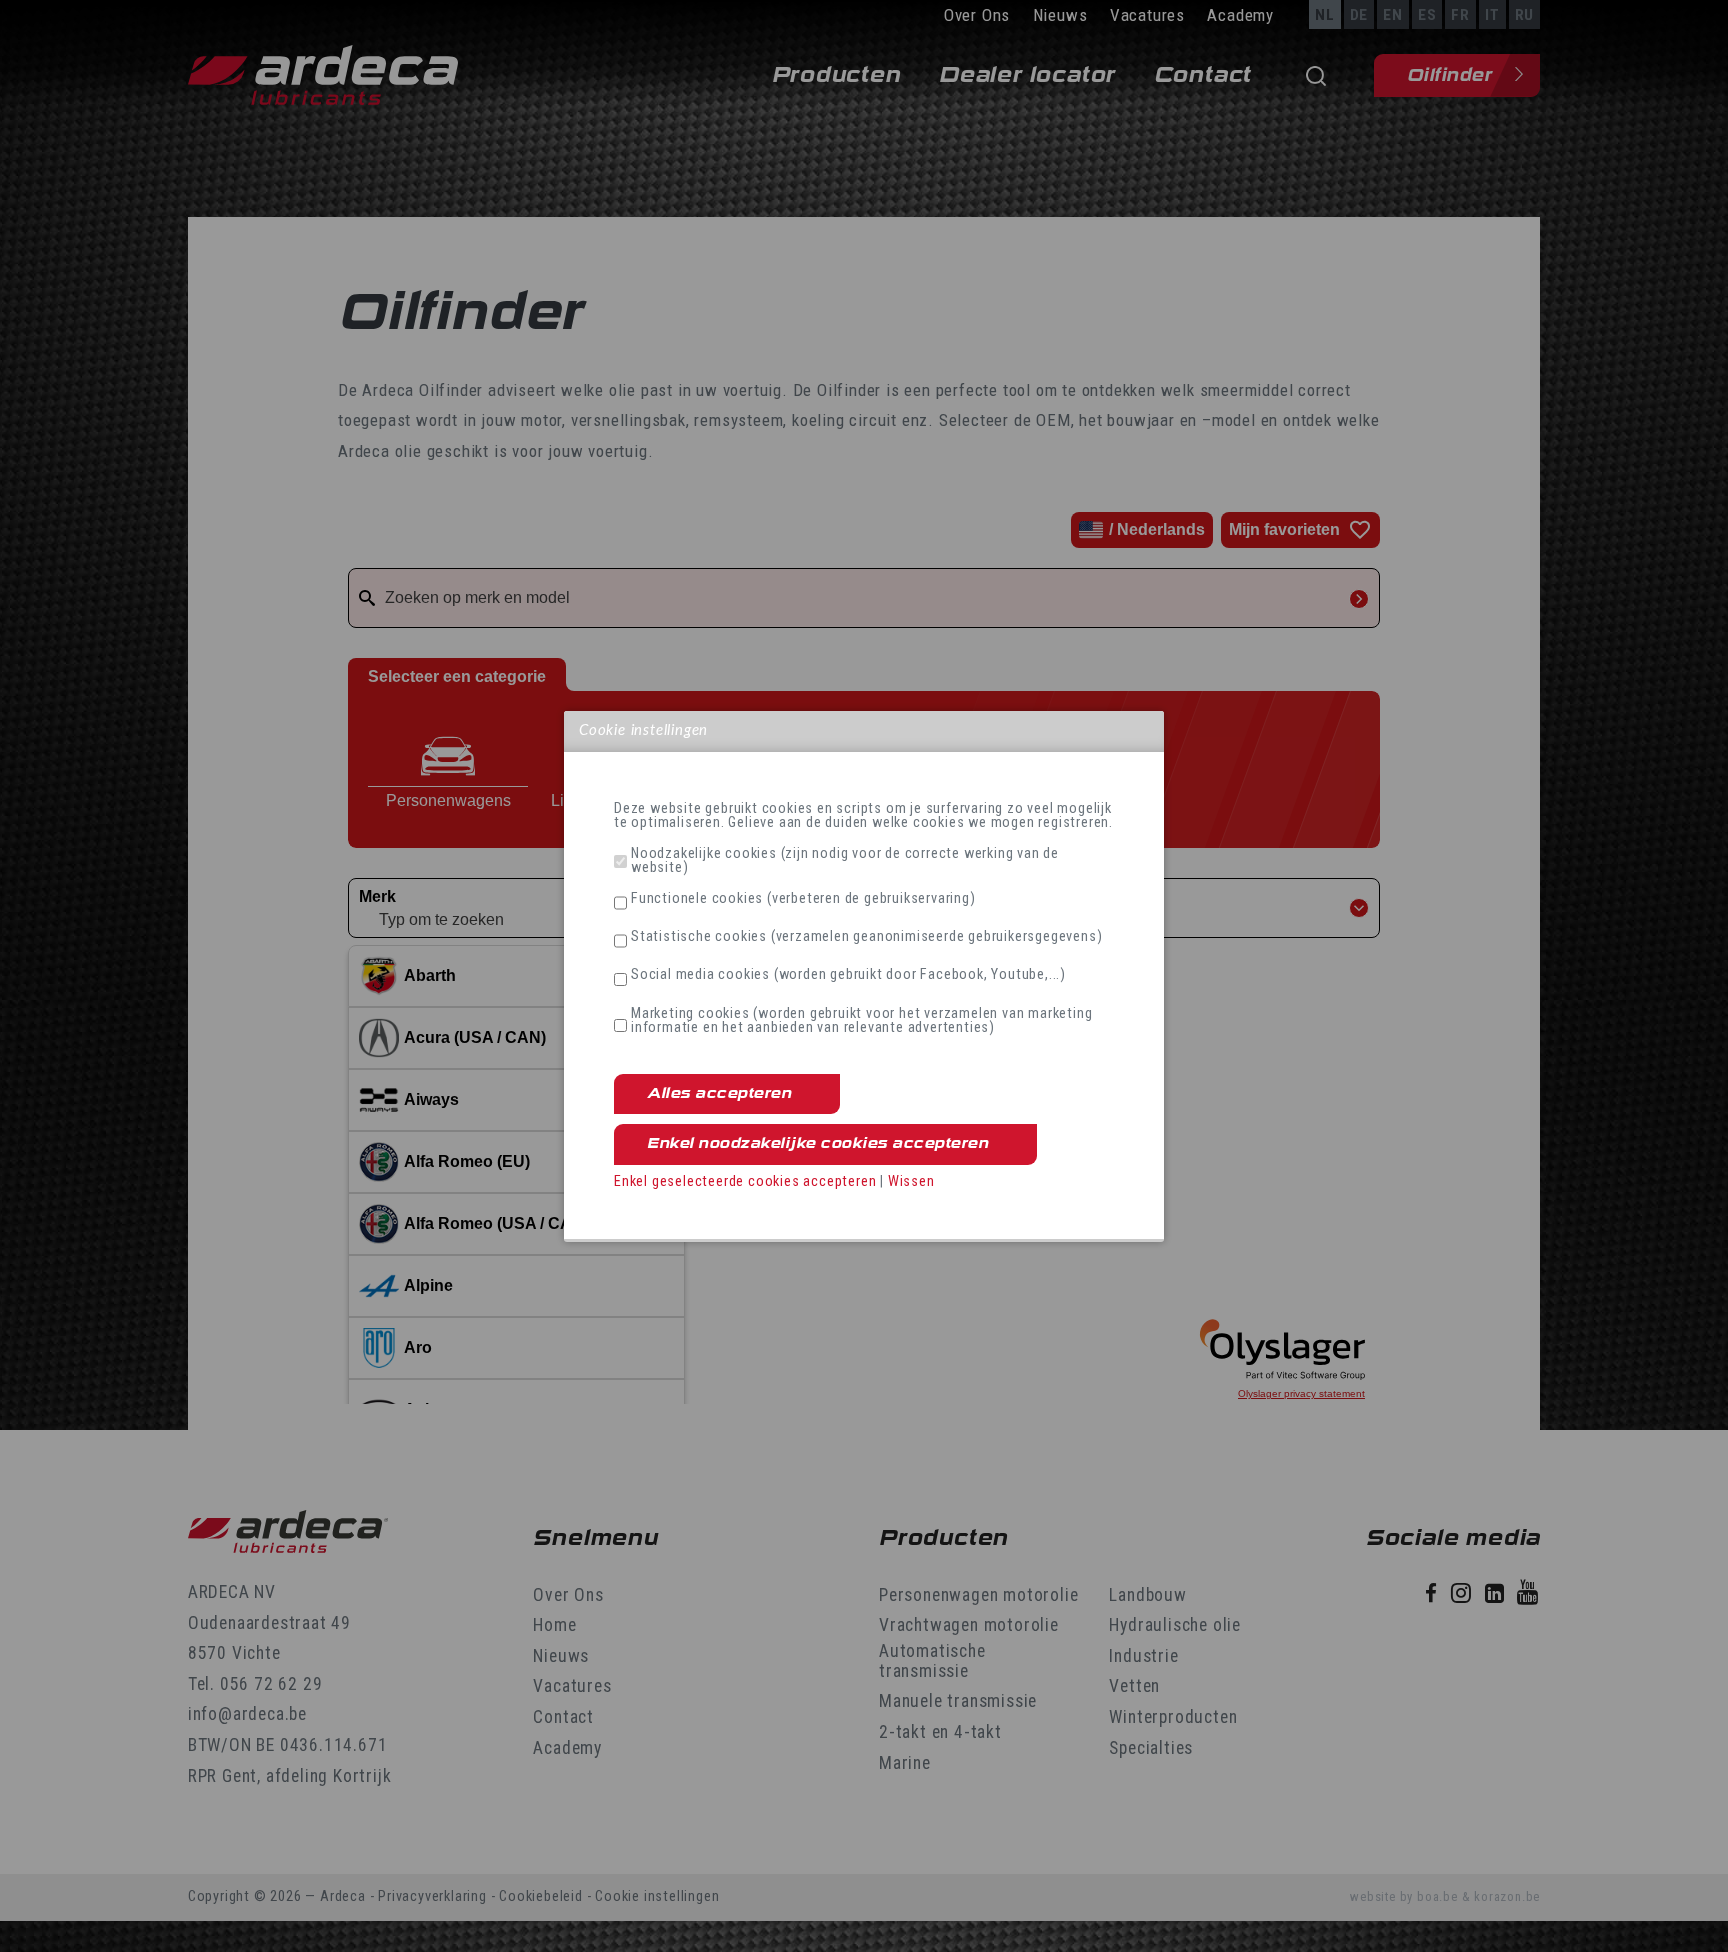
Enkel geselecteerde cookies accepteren (745, 1181)
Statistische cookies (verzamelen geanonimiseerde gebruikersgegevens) (866, 937)
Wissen (911, 1181)
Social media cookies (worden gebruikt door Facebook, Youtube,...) (848, 975)
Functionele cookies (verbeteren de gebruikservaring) (803, 899)
